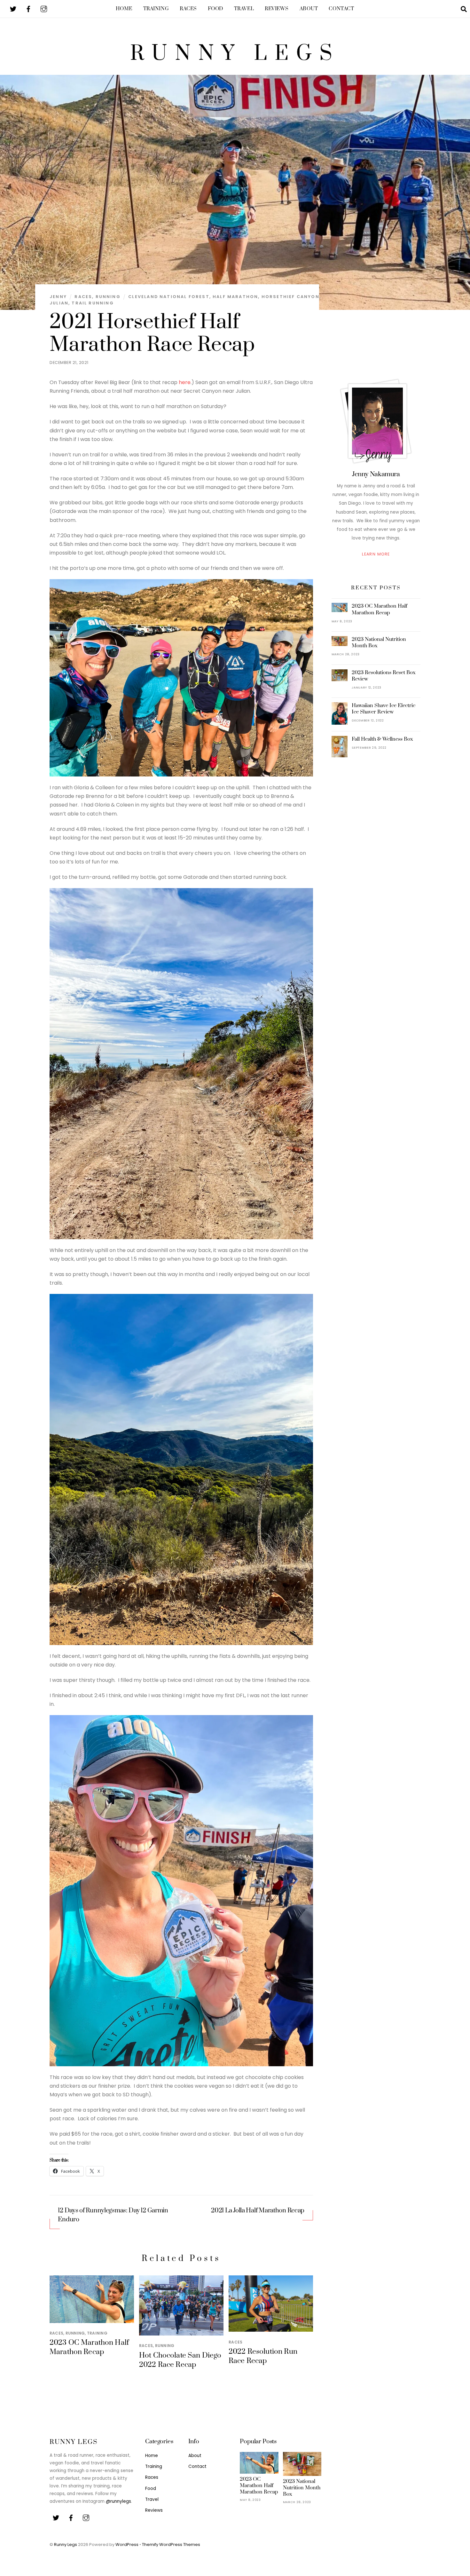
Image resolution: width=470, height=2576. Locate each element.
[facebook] (28, 8)
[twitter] (13, 8)
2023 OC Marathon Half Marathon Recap (89, 2347)
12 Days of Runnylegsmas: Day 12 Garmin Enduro (113, 2215)
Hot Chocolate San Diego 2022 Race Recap (180, 2360)
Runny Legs (66, 2544)
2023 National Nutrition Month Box (379, 642)
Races (188, 9)
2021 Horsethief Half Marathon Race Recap (152, 333)
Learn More (376, 554)
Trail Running (93, 303)
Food (215, 9)
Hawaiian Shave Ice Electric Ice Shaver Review (384, 709)
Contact (341, 9)
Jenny (58, 297)
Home (124, 9)
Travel (244, 9)
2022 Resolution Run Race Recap (263, 2356)
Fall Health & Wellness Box (382, 739)
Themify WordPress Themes (171, 2544)
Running (108, 297)
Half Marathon (235, 297)
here (185, 382)
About (309, 9)
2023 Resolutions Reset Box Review (384, 676)
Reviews (277, 9)
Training (156, 9)
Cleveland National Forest (169, 297)
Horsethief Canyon (290, 297)
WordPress (127, 2544)
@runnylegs (118, 2501)
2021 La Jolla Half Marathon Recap (258, 2211)
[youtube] (44, 8)
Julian (59, 303)
